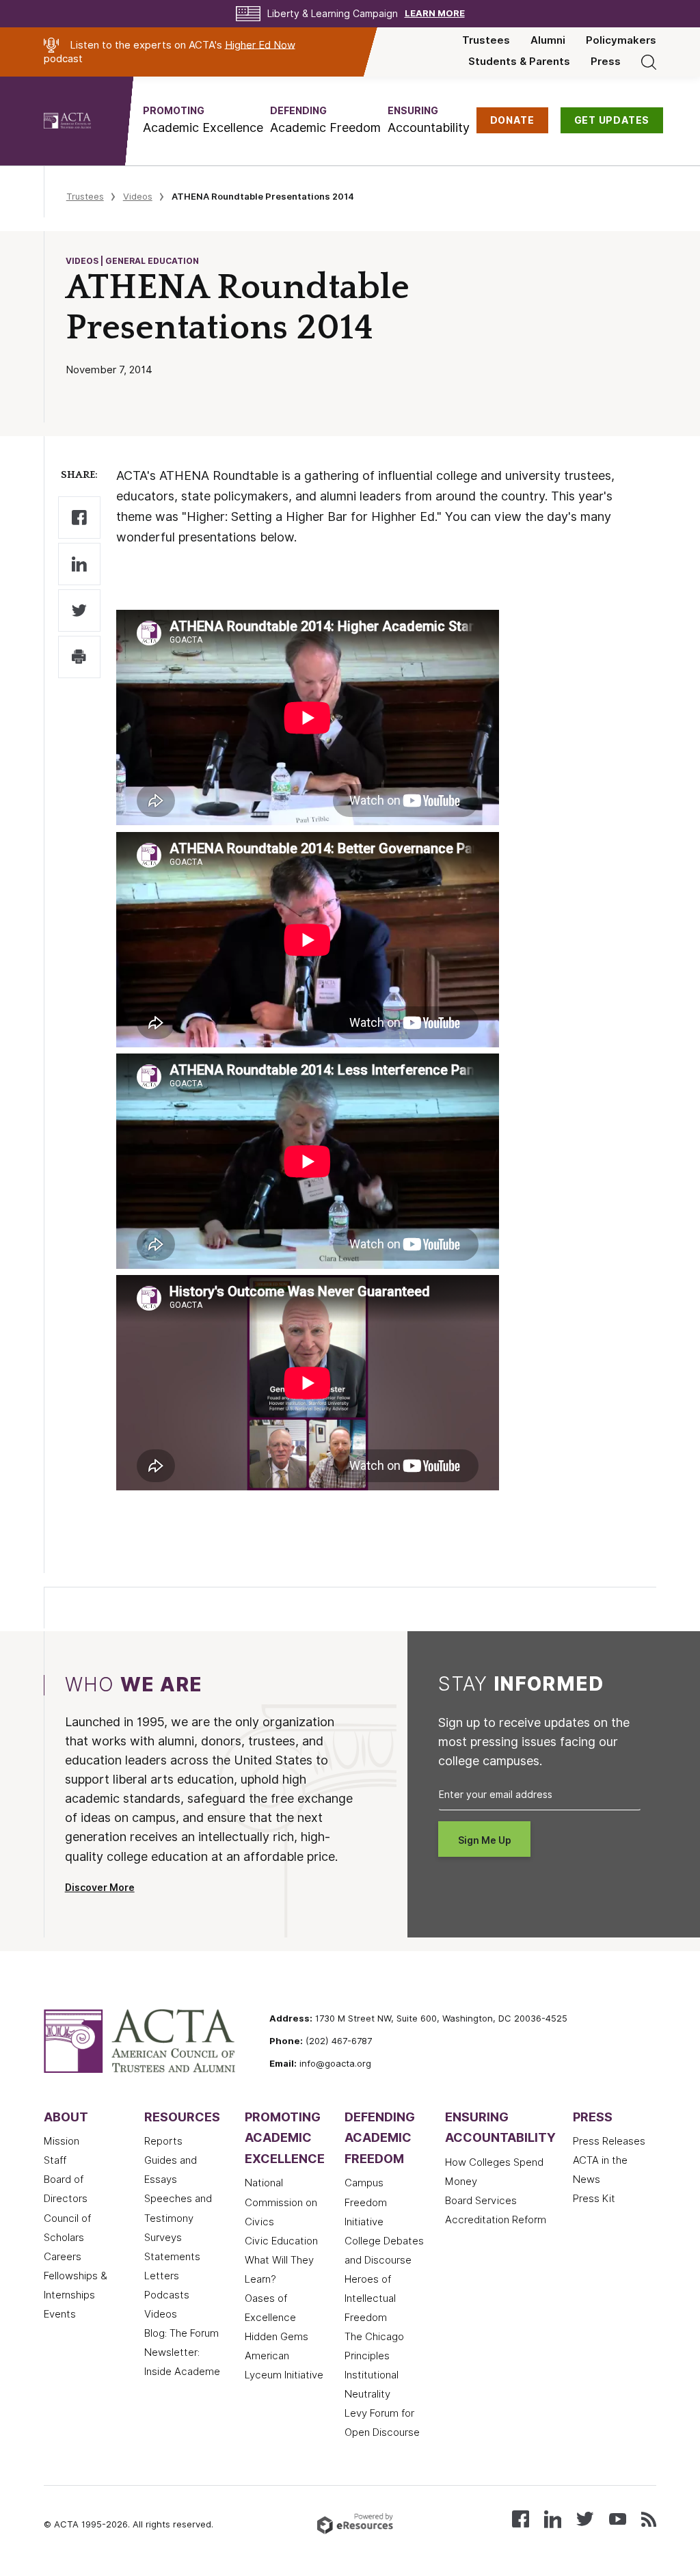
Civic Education (281, 2241)
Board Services (481, 2201)
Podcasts (167, 2295)
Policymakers (621, 40)
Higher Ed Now (260, 44)
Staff (55, 2160)
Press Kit (594, 2199)
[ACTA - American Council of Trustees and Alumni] (84, 121)
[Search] (649, 62)
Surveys (163, 2238)
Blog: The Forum (181, 2333)
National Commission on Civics (281, 2202)
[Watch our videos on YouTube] (618, 2518)
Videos (138, 196)
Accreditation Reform (496, 2220)
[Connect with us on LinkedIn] (553, 2518)
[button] (203, 120)
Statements (172, 2257)
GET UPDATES (612, 120)
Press (606, 62)
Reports (163, 2141)
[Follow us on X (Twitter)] (585, 2518)
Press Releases (609, 2141)
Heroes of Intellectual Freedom (370, 2298)
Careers (63, 2257)
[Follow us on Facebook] (521, 2518)
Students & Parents (519, 62)
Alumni (548, 40)
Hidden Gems (277, 2337)
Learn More (435, 13)
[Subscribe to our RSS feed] (649, 2518)
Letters (162, 2276)
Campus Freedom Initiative (366, 2202)
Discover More (100, 1888)
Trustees (486, 40)
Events (60, 2314)
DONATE (512, 120)
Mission (62, 2141)
